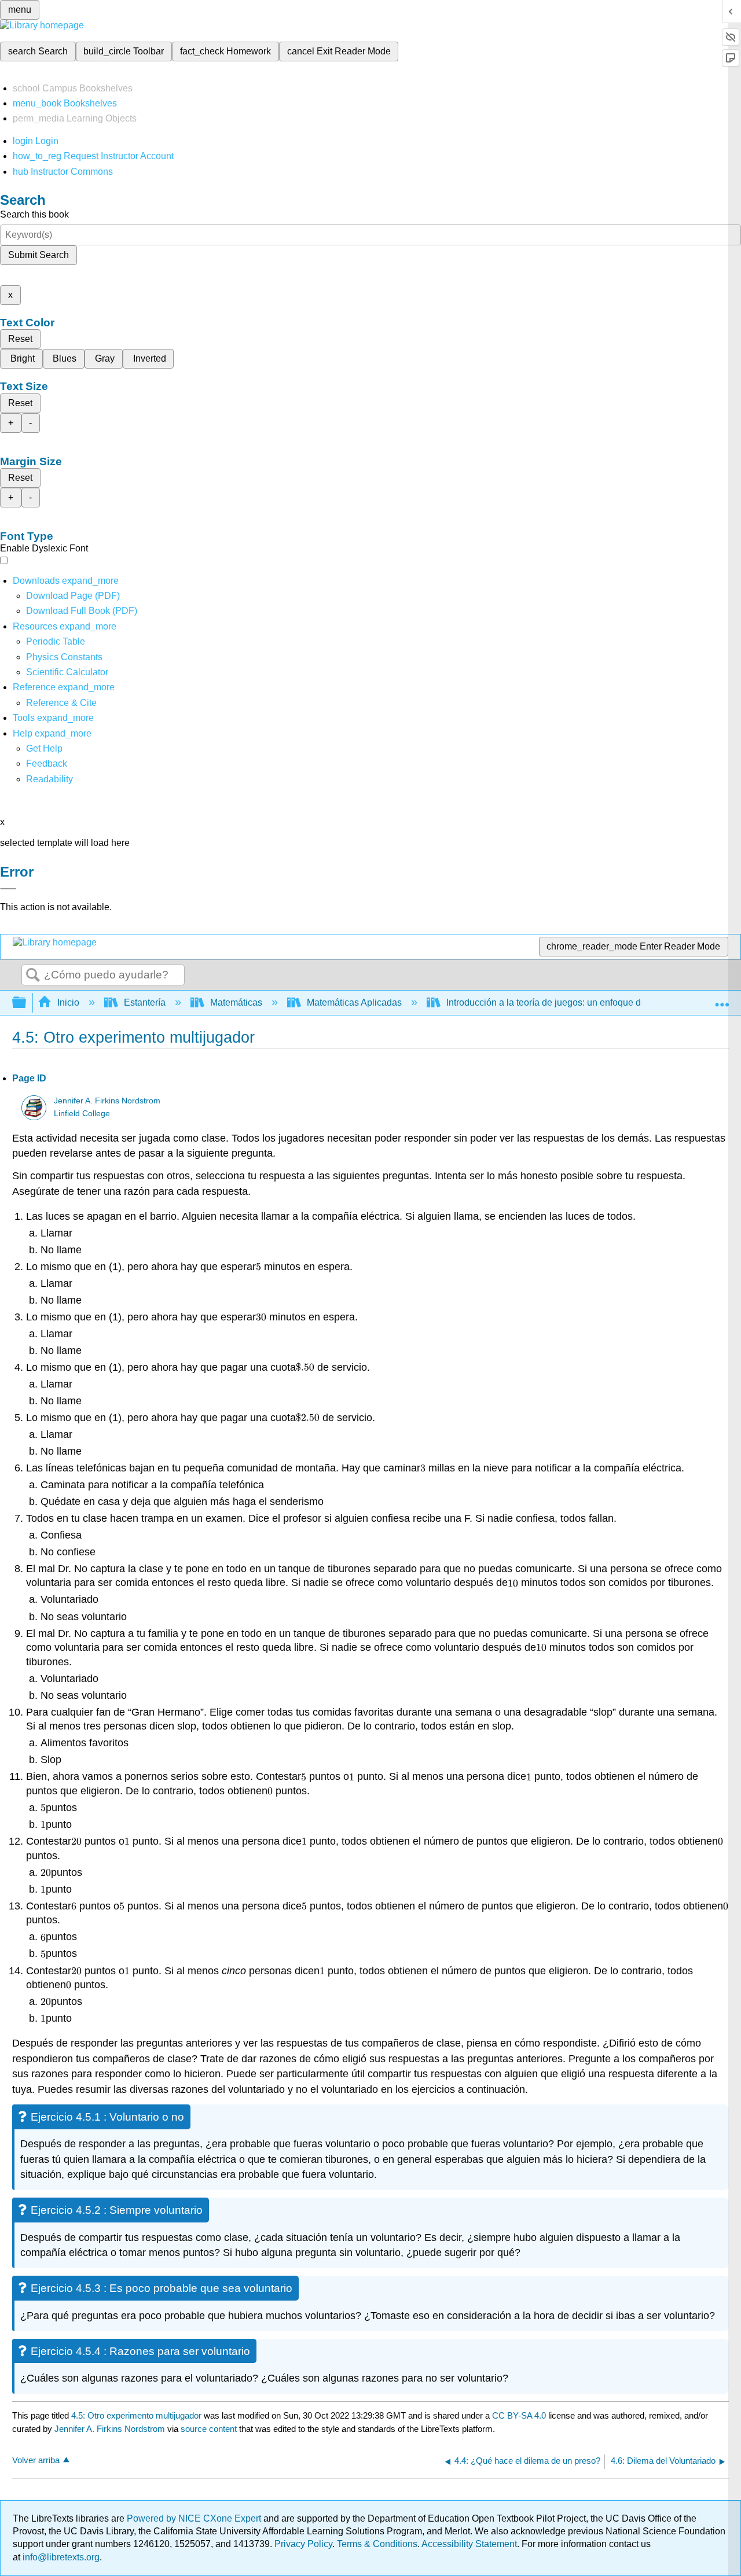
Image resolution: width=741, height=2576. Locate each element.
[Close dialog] (8, 889)
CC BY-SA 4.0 (519, 2415)
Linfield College (82, 1114)
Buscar (33, 976)
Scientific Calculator (67, 672)
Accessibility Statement (469, 2544)
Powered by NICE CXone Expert (195, 2518)
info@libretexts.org (60, 2557)
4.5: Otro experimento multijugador (136, 2415)
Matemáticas (236, 1002)
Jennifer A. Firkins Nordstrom (107, 1101)
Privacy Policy (303, 2544)
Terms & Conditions (377, 2544)
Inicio (68, 1002)
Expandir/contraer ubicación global (722, 999)
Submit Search (38, 255)
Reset (20, 339)
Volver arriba (36, 2460)
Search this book (34, 214)
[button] (47, 763)
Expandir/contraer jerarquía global (27, 1003)
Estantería (145, 1002)
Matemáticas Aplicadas (354, 1002)
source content (209, 2429)
